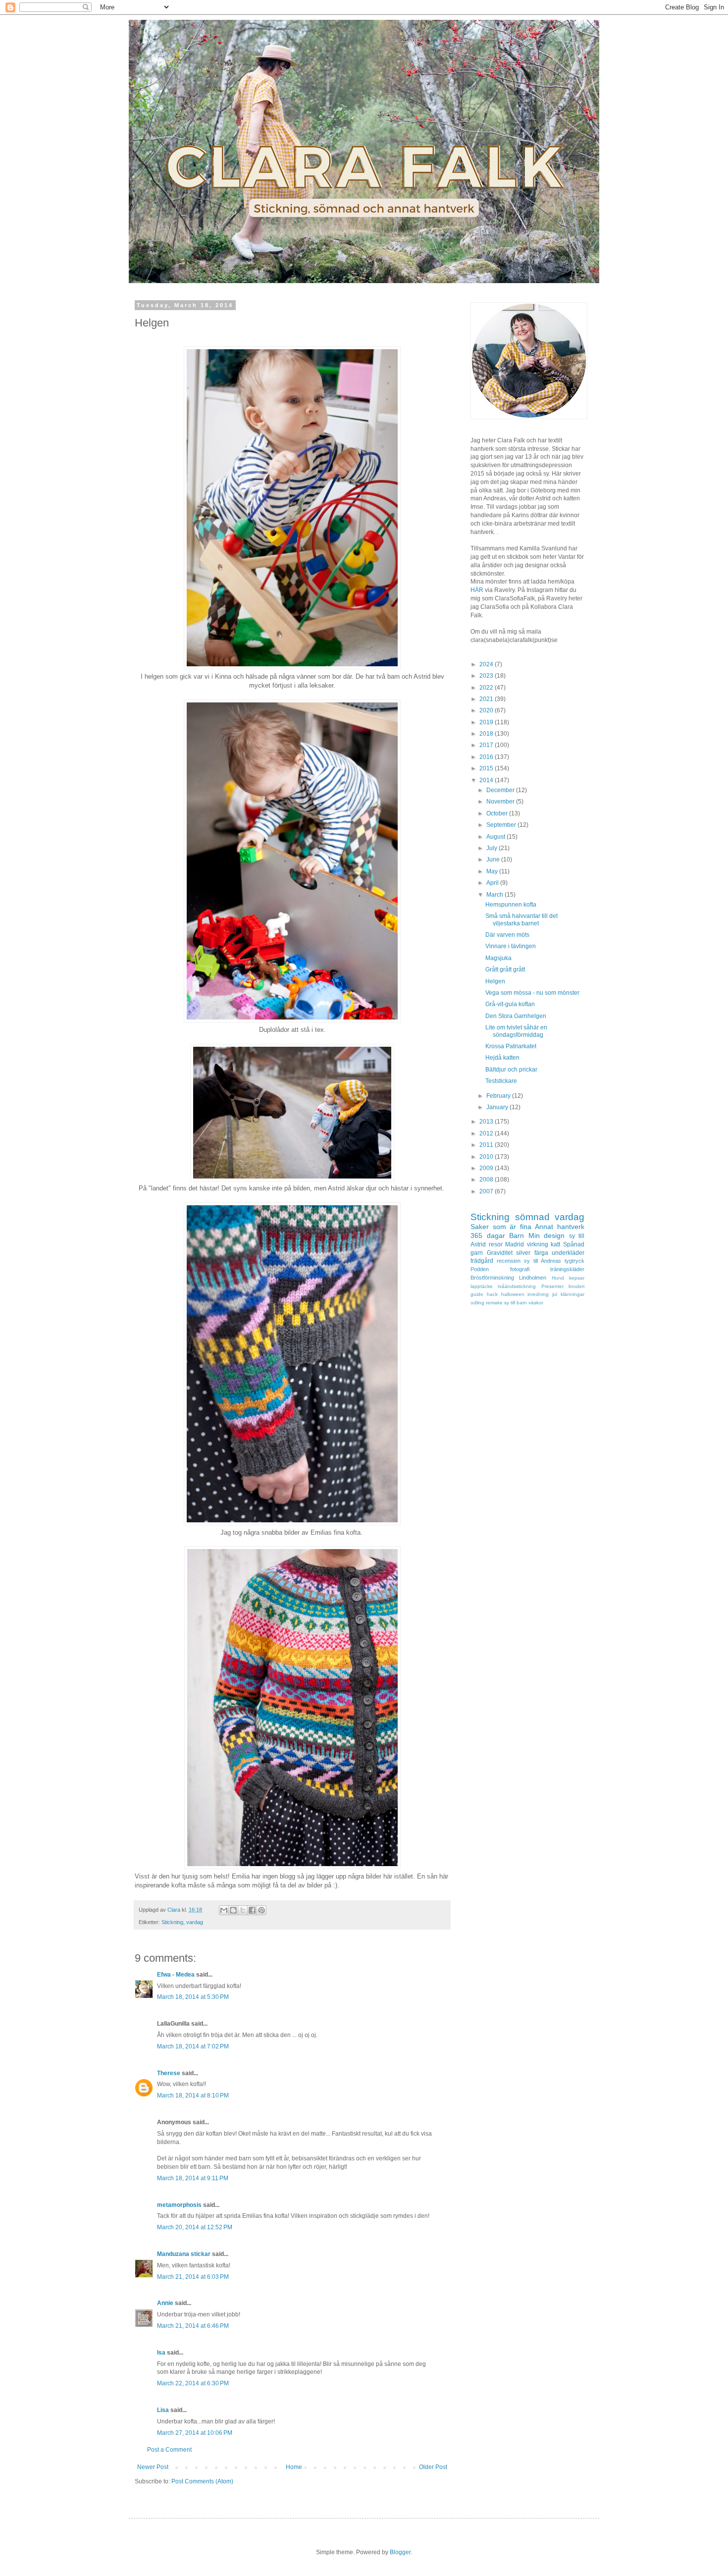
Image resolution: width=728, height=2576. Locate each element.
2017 (487, 745)
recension (509, 1261)
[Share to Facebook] (252, 1910)
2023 (487, 676)
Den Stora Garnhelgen (516, 1016)
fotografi (520, 1269)
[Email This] (224, 1910)
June (494, 859)
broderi (576, 1286)
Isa (161, 2353)
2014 (487, 780)
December (501, 790)
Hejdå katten (502, 1058)
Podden (480, 1269)
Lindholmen (533, 1278)
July (493, 848)
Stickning (172, 1922)
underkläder (568, 1253)
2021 (487, 699)
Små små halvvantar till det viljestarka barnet (521, 919)
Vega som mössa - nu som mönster (532, 993)
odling (477, 1303)
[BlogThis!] (233, 1910)
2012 (487, 1133)
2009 (487, 1168)
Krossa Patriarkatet (511, 1046)
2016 (487, 757)
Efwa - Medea (176, 1975)
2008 (487, 1180)
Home (294, 2467)
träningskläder (567, 1269)
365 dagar (488, 1235)
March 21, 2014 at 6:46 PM (193, 2326)
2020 (487, 710)
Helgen (495, 981)
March (495, 895)
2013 (487, 1122)
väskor (536, 1303)
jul (555, 1294)
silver (523, 1253)
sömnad (532, 1217)
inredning (538, 1294)
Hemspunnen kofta (511, 905)
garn (477, 1253)
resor (496, 1244)
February (499, 1096)
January (498, 1107)
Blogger (400, 2552)
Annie (165, 2303)
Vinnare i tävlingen (511, 946)
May (493, 871)
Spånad (574, 1244)
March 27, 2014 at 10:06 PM (195, 2433)
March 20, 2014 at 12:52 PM (195, 2227)
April (493, 883)
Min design (547, 1235)
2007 (487, 1191)
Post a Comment (169, 2450)
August (496, 837)
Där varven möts (507, 935)
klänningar (572, 1294)
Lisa (163, 2410)
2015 (487, 768)
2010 (487, 1157)
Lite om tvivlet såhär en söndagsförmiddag (516, 1031)
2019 (487, 722)
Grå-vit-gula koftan (510, 1004)
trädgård (482, 1261)
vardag (195, 1922)
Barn (517, 1235)
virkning (538, 1244)
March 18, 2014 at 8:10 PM (193, 2095)
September (502, 825)
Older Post (433, 2467)
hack (492, 1294)
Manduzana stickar (184, 2254)
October (498, 813)
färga (541, 1253)
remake (494, 1303)
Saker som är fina (501, 1227)
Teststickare (501, 1081)
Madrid (515, 1244)
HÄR (477, 590)
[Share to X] (243, 1910)
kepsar (577, 1278)
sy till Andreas (543, 1261)
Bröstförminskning (492, 1278)
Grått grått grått (505, 969)
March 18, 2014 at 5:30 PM (193, 1997)
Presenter (552, 1286)
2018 (487, 734)
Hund (558, 1278)
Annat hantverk (560, 1227)
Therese (169, 2073)
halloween (513, 1294)
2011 (487, 1145)
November (501, 802)
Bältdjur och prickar (511, 1070)
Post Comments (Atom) (202, 2481)
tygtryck (574, 1261)
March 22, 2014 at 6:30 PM (193, 2383)
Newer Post (153, 2467)
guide (477, 1294)
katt (555, 1244)
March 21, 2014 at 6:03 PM (193, 2277)
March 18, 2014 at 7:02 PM (193, 2046)
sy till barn (516, 1303)
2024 (487, 664)
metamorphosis (179, 2205)
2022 (487, 688)
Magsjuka (498, 958)
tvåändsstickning (517, 1286)
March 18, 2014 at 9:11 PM (193, 2178)
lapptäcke (482, 1286)
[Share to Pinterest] (261, 1910)
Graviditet (500, 1253)
